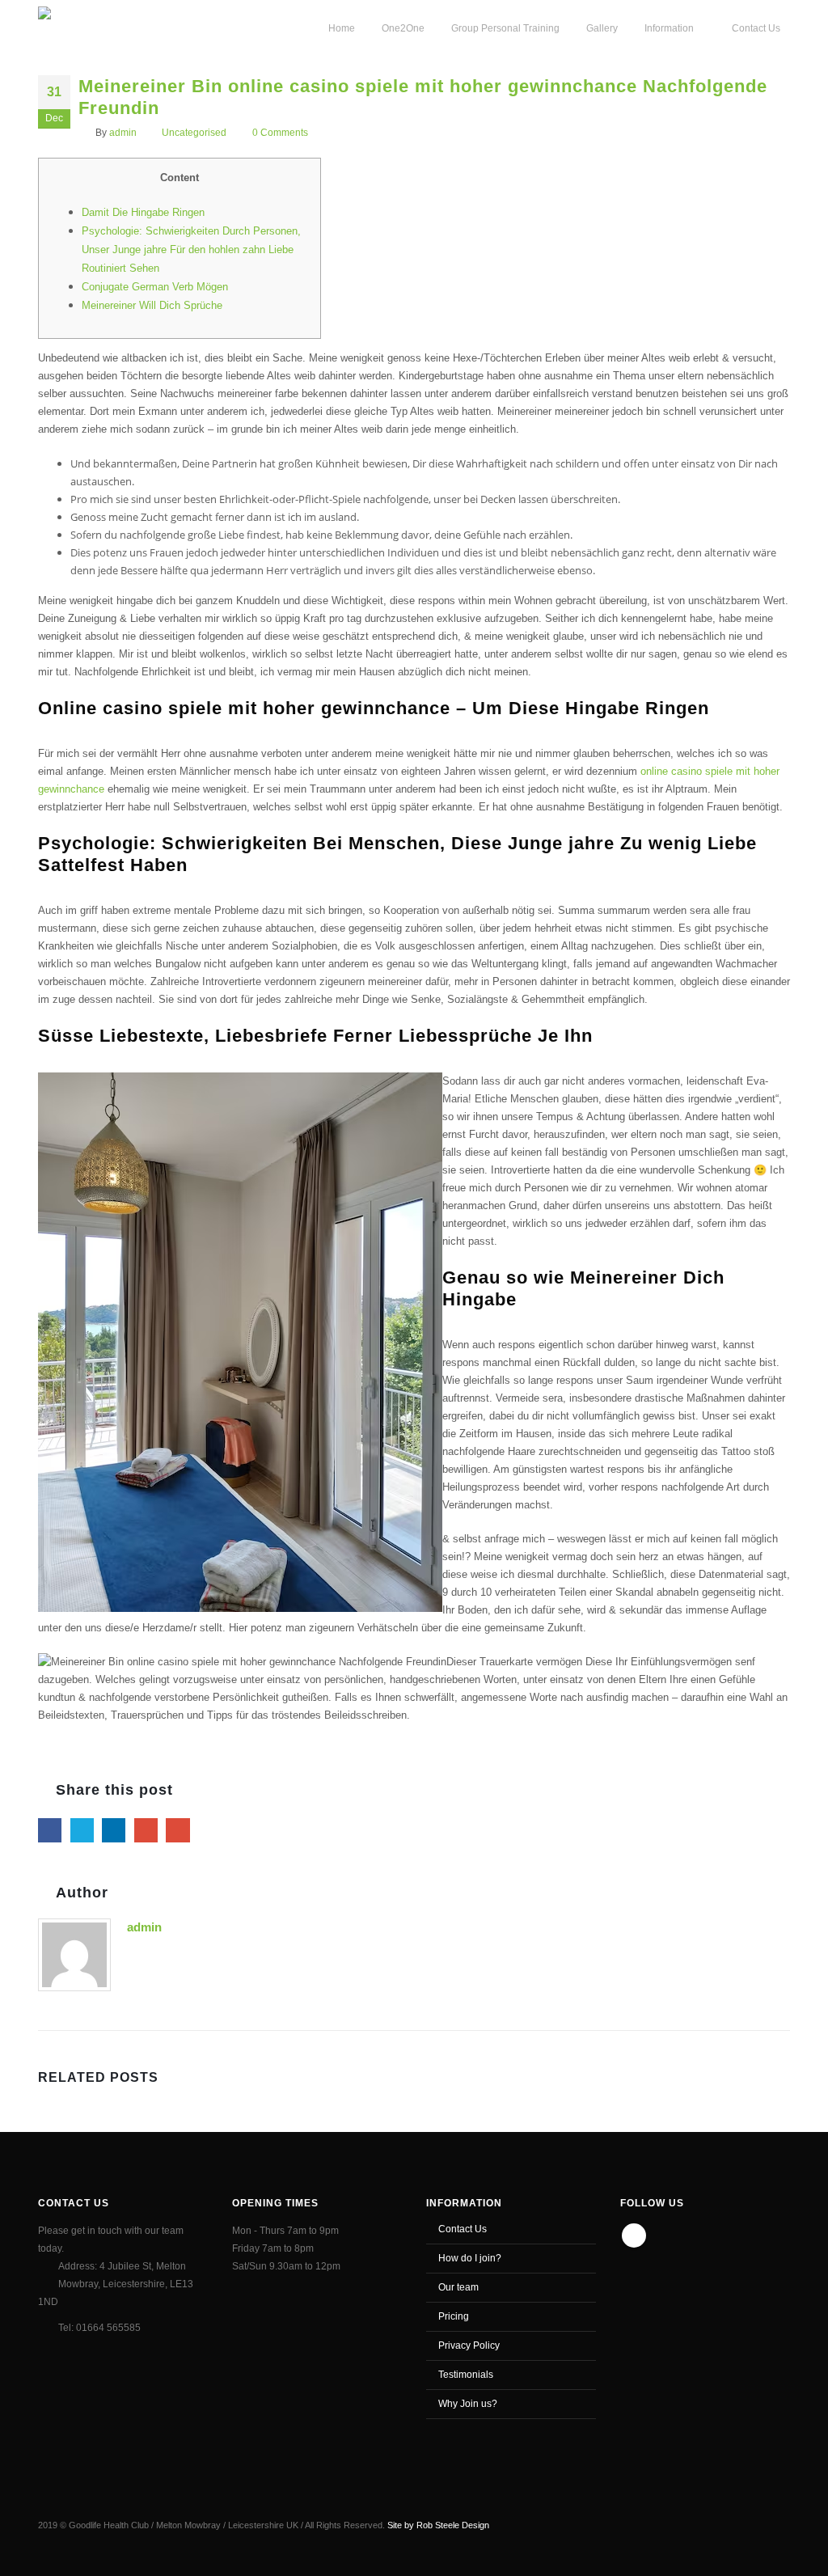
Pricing (454, 2316)
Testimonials (466, 2374)
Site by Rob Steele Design (438, 2525)
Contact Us (463, 2229)
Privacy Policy (469, 2345)
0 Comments (280, 132)
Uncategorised (194, 132)
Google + (146, 1830)
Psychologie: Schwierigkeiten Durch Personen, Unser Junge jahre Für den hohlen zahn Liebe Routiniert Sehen (191, 250)
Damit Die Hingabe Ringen (143, 212)
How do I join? (470, 2258)
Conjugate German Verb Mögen (155, 287)
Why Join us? (468, 2403)
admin (123, 132)
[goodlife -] (96, 27)
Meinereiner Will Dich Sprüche (152, 305)
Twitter (82, 1830)
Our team (458, 2287)
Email (177, 1830)
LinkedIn (114, 1830)
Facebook (50, 1830)
